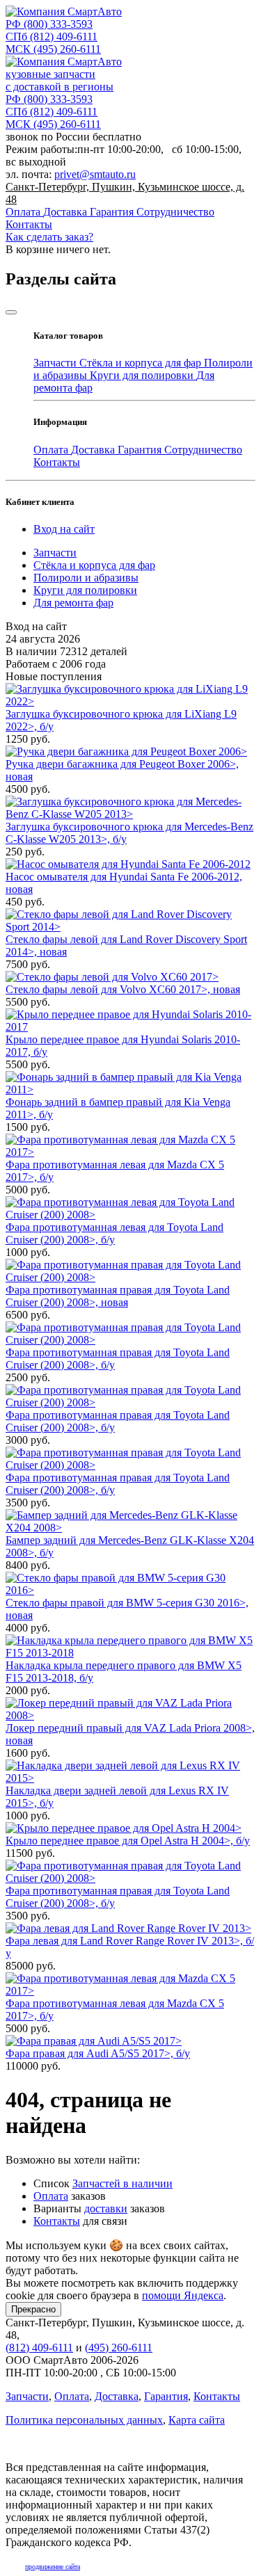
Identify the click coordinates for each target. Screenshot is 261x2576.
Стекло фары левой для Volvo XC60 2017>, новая (123, 989)
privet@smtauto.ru (95, 174)
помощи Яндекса (183, 2295)
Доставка (66, 212)
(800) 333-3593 (49, 24)
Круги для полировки (143, 375)
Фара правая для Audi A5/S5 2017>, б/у (98, 2053)
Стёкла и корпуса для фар (142, 363)
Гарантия (113, 212)
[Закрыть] (11, 312)
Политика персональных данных (84, 2420)
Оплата (24, 212)
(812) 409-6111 (52, 37)
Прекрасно (33, 2309)
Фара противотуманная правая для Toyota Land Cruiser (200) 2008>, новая (118, 1296)
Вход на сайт (64, 529)
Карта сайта (197, 2420)
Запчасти (56, 363)
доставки (106, 2208)
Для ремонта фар (73, 603)
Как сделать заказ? (49, 237)
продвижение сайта (53, 2567)
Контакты (29, 224)
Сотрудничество (175, 212)
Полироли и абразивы (86, 578)
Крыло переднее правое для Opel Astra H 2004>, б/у (128, 1841)
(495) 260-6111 (53, 49)
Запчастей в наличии (122, 2183)
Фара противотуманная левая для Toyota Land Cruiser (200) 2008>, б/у (114, 1233)
